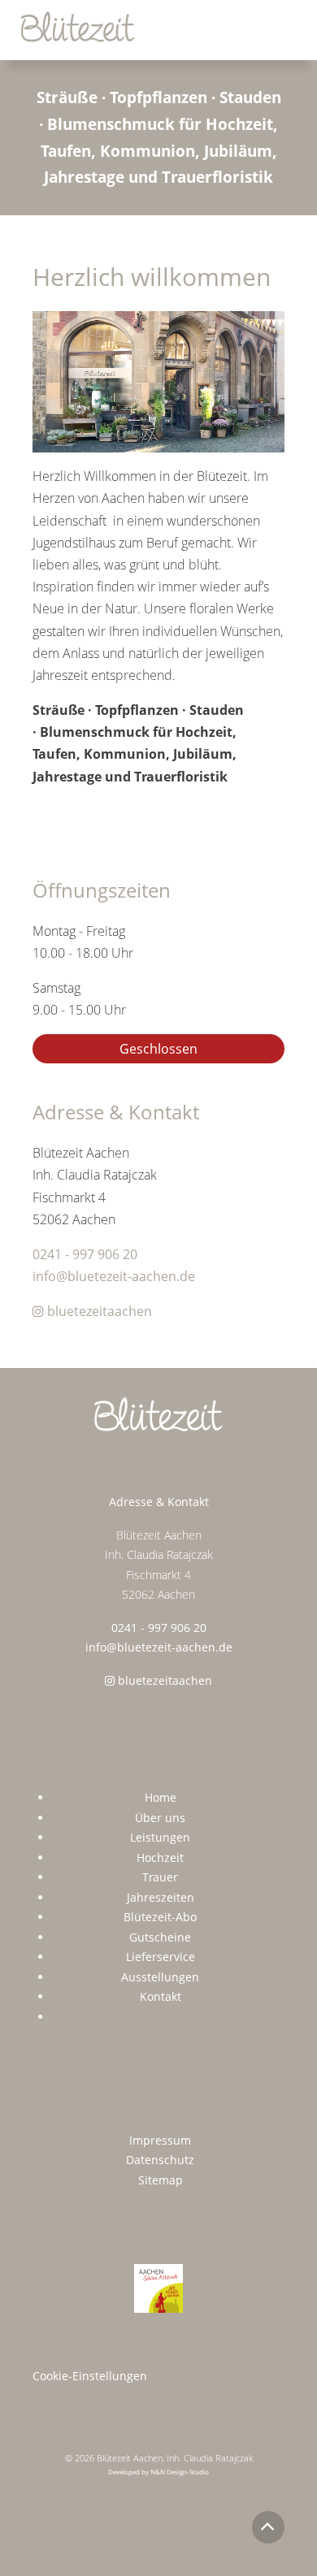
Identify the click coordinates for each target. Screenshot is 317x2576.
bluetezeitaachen (98, 1311)
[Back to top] (268, 2527)
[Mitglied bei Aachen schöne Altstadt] (158, 2288)
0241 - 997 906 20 (85, 1254)
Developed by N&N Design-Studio (158, 2472)
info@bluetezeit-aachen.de (114, 1276)
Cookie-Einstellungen (90, 2376)
